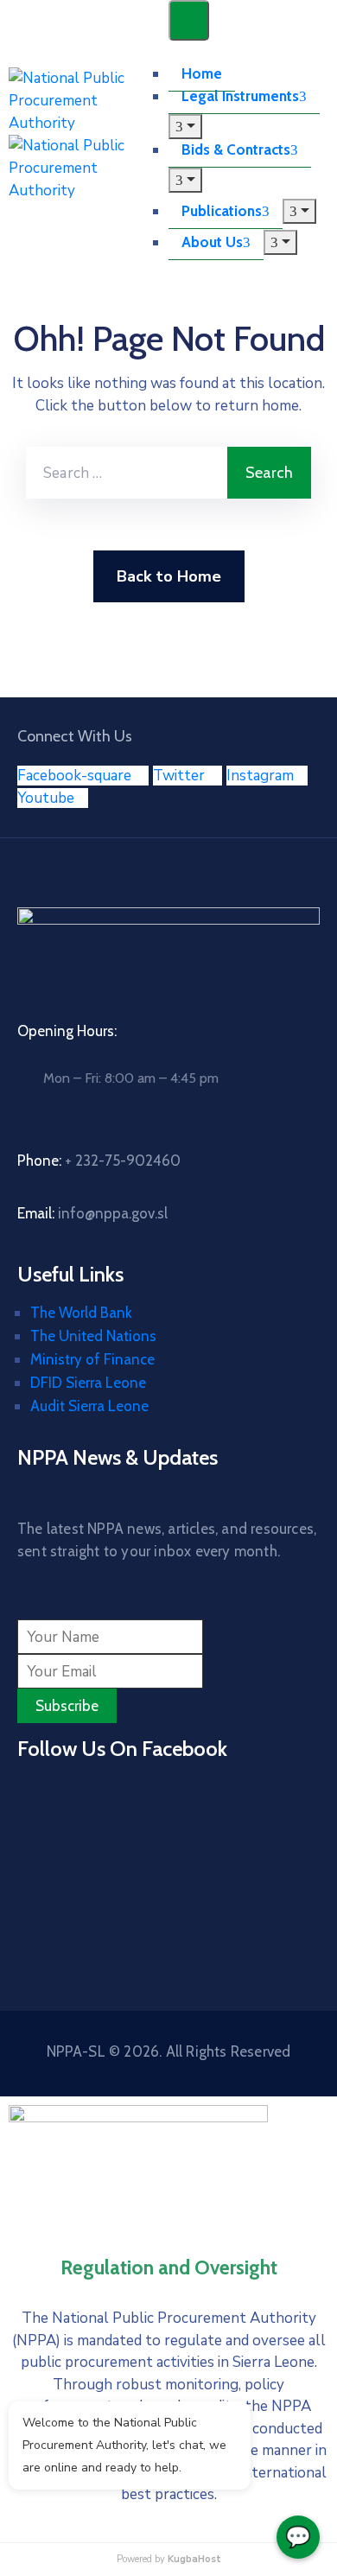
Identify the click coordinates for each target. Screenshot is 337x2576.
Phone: (99, 1161)
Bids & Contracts (236, 149)
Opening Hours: (67, 1031)
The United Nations (93, 1336)
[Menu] (185, 127)
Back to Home (169, 576)
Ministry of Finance (92, 1359)
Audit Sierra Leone (89, 1406)
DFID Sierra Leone (88, 1383)
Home (202, 73)
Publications (222, 211)
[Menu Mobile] (189, 20)
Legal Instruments (240, 96)
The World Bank (81, 1313)
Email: (92, 1213)
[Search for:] (127, 473)
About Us (212, 242)
